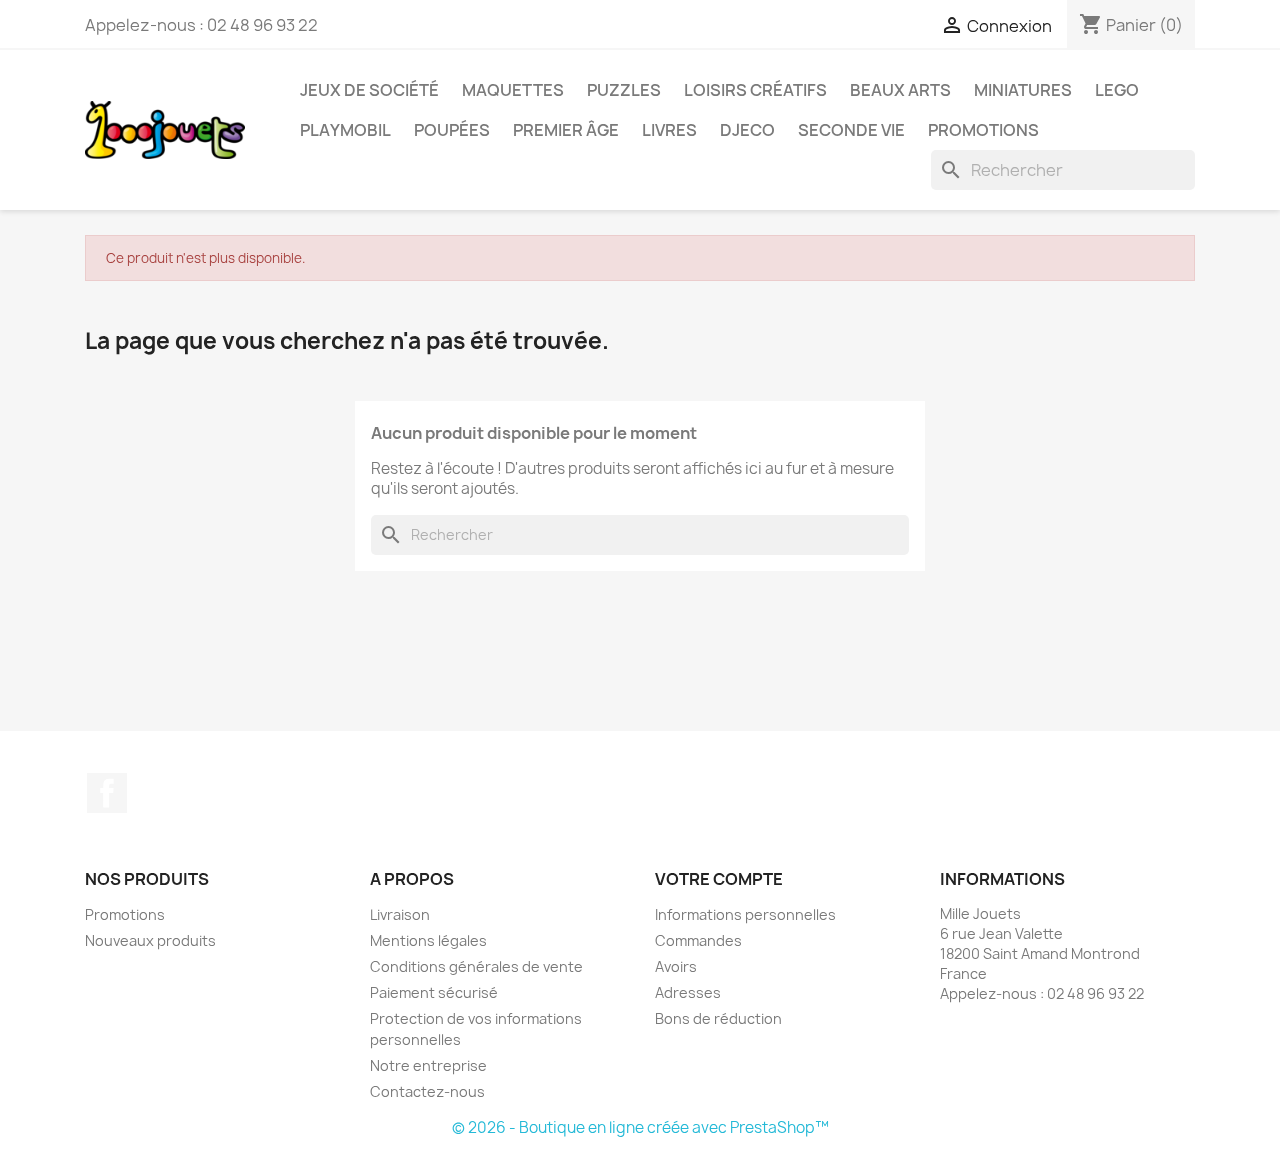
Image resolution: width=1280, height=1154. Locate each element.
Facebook (107, 793)
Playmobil (345, 130)
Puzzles (624, 90)
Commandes (698, 940)
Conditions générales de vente (476, 966)
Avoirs (676, 966)
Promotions (983, 130)
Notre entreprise (428, 1065)
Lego (1117, 90)
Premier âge (566, 130)
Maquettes (513, 90)
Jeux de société (369, 90)
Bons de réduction (718, 1018)
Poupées (452, 130)
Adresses (688, 992)
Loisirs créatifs (755, 90)
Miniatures (1023, 90)
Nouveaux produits (150, 940)
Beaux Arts (900, 90)
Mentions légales (428, 940)
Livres (669, 130)
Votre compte (719, 879)
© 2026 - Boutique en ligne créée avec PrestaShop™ (640, 1127)
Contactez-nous (427, 1091)
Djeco (747, 130)
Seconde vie (851, 130)
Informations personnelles (745, 914)
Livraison (400, 914)
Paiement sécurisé (434, 992)
